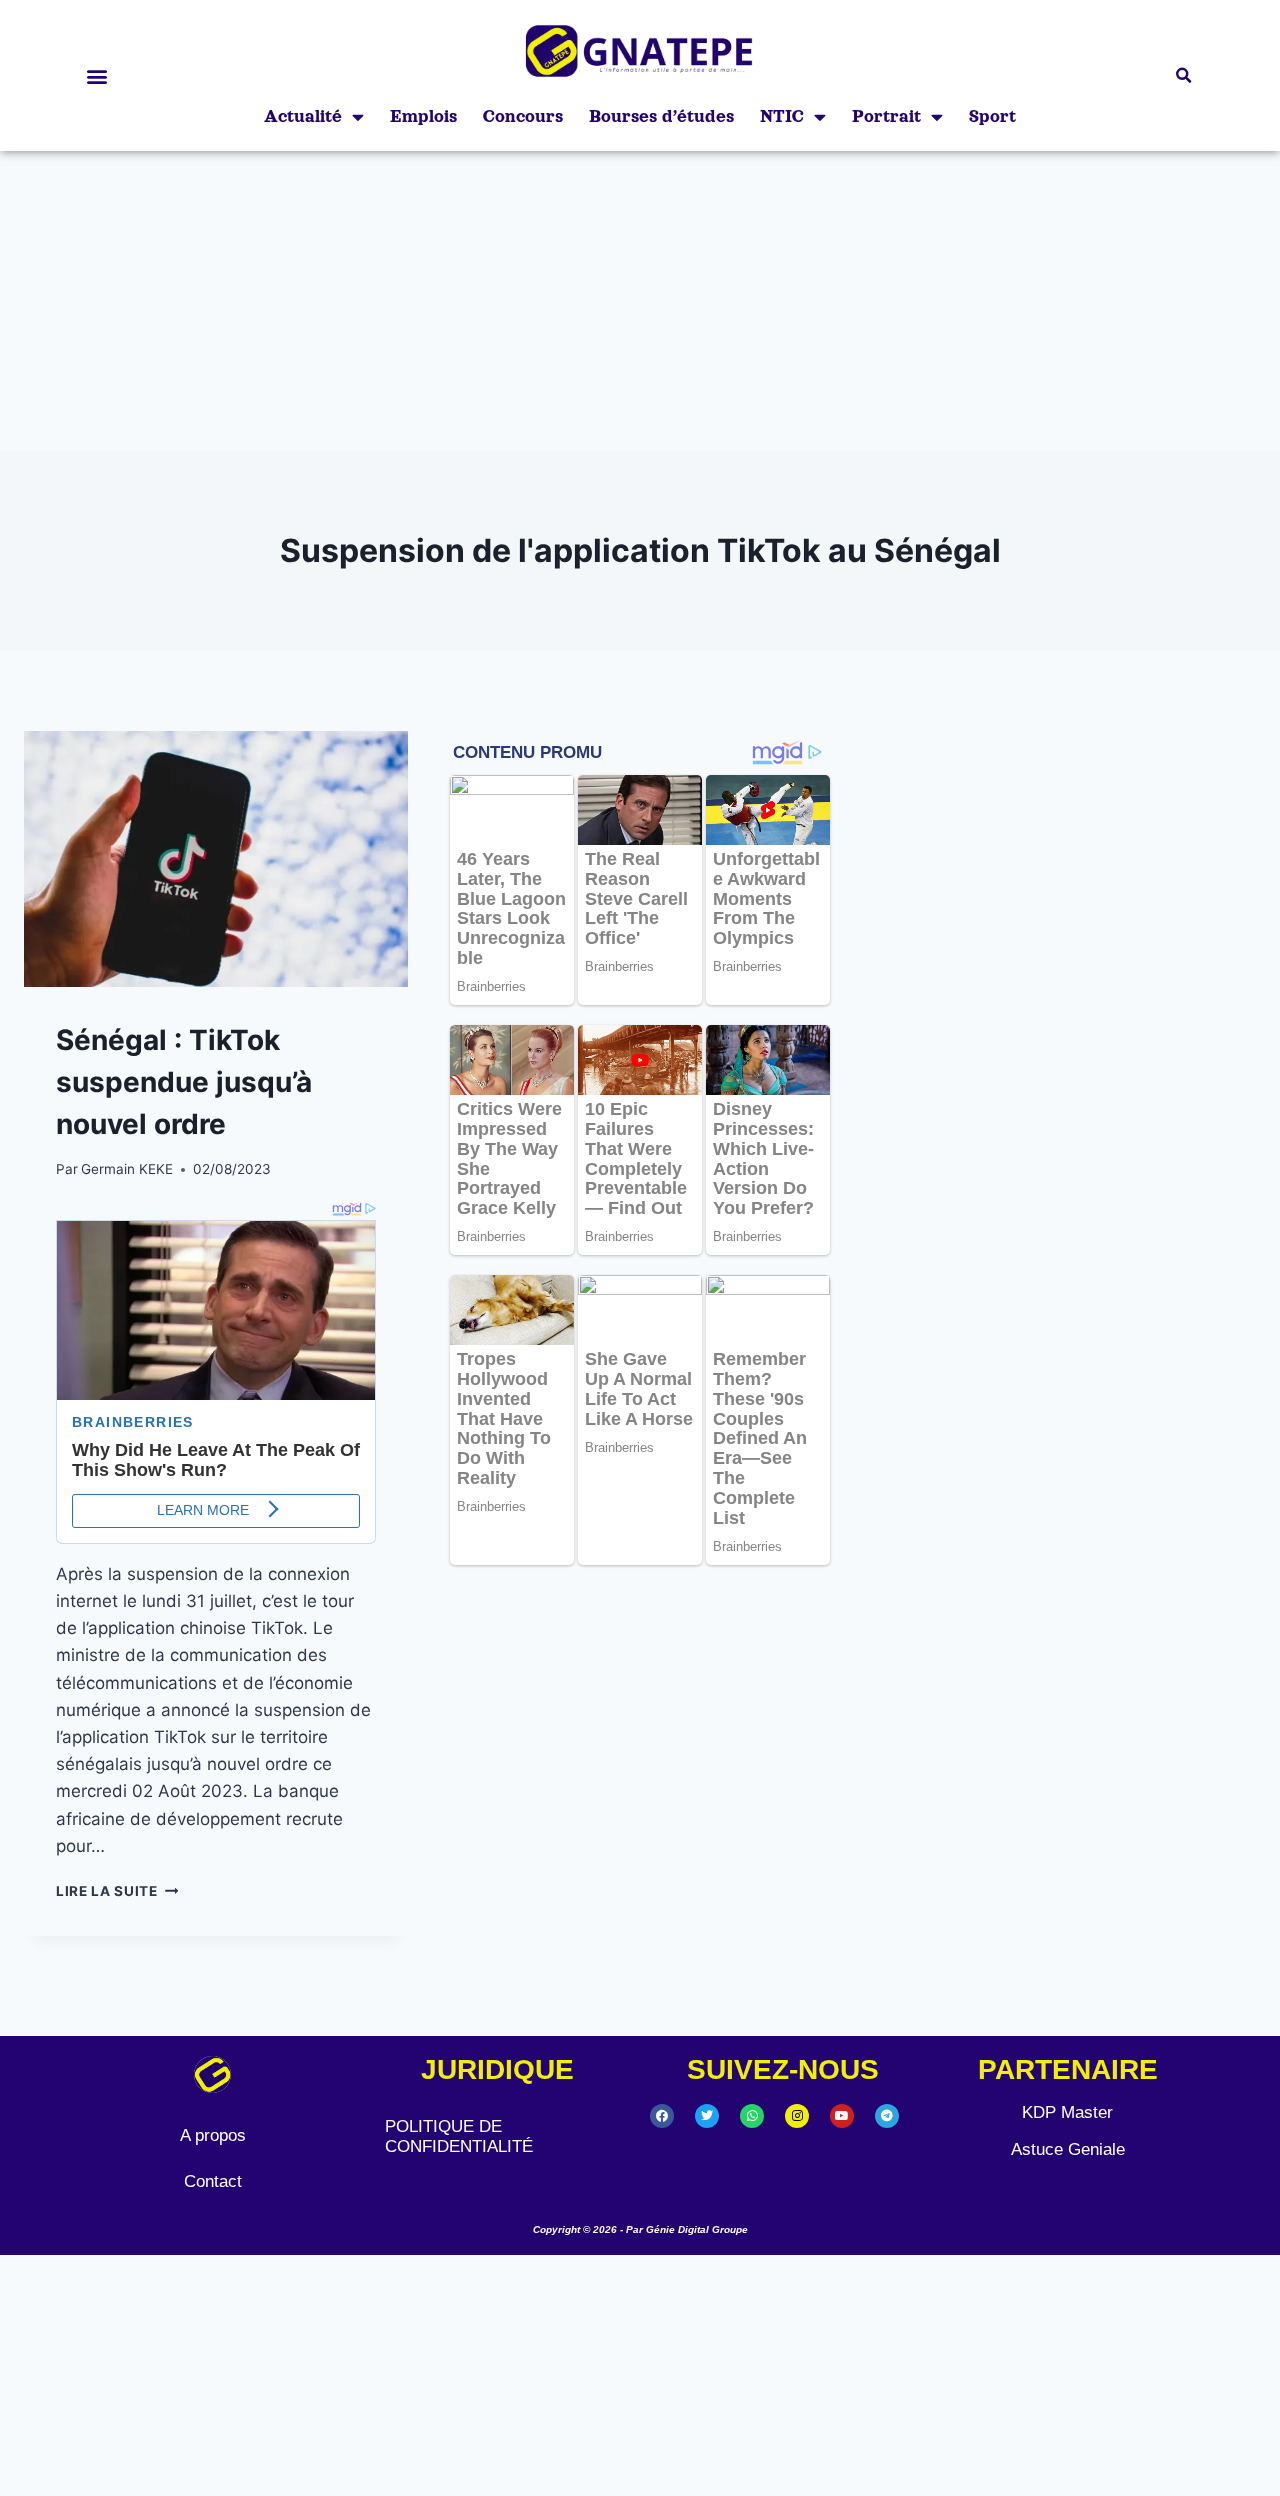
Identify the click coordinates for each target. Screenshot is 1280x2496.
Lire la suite (117, 1891)
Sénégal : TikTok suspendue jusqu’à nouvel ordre (184, 1082)
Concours (523, 116)
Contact (213, 2181)
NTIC (782, 116)
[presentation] (216, 859)
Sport (992, 116)
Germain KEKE (127, 1169)
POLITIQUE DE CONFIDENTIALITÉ (459, 2136)
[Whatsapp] (752, 2116)
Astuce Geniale (1068, 2149)
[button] (96, 75)
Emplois (423, 116)
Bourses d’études (661, 116)
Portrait (886, 116)
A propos (213, 2135)
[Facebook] (662, 2116)
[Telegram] (887, 2116)
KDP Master (1067, 2112)
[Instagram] (797, 2116)
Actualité (303, 116)
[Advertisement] (640, 301)
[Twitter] (707, 2116)
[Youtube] (842, 2116)
